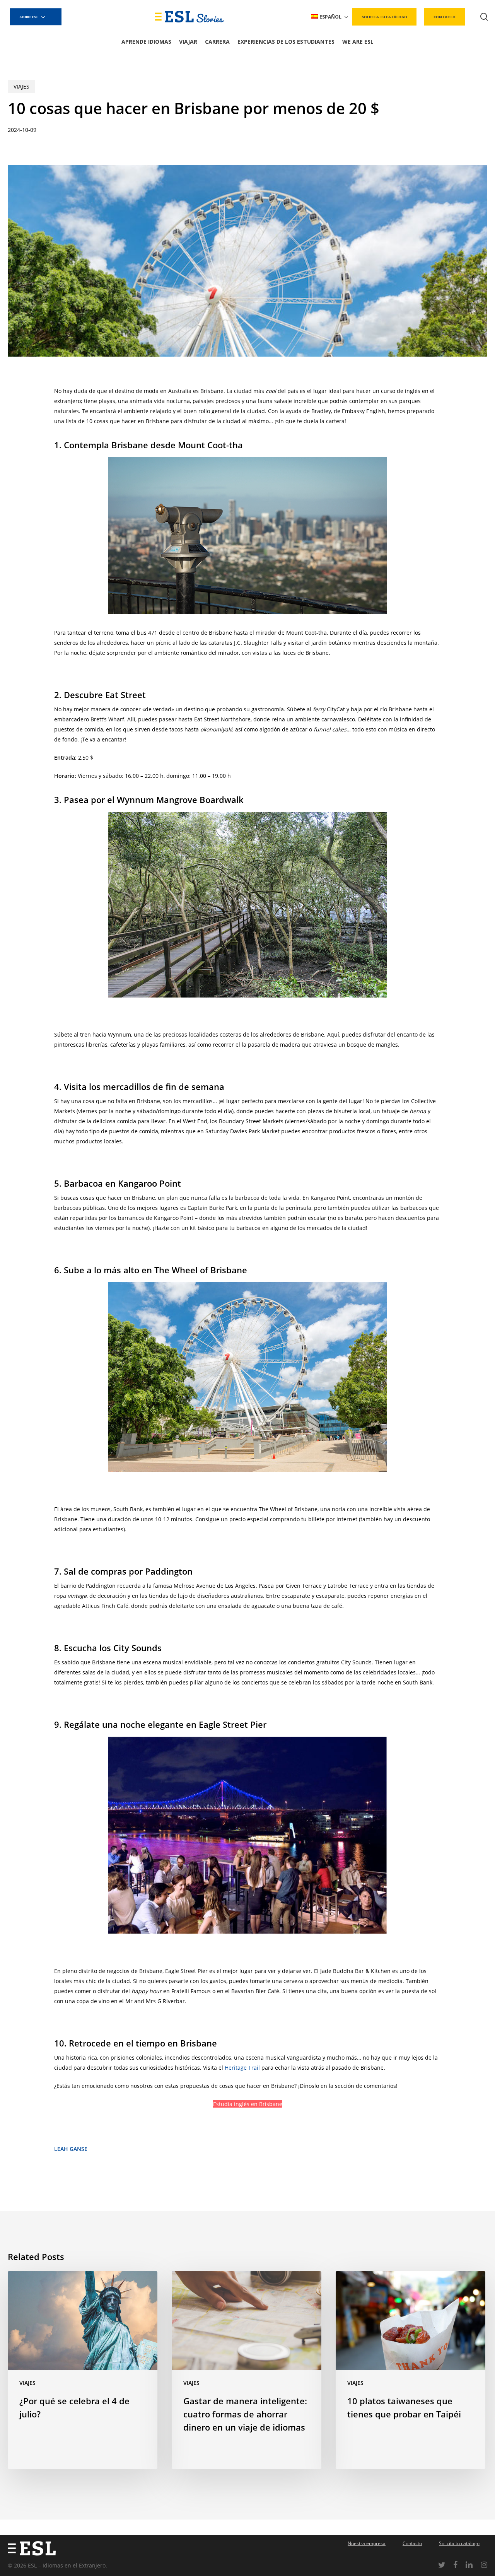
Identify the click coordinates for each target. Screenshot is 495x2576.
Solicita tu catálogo (459, 2543)
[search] (484, 17)
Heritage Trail (242, 2068)
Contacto (412, 2543)
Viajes (21, 86)
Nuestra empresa (367, 2543)
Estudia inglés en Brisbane (248, 2104)
